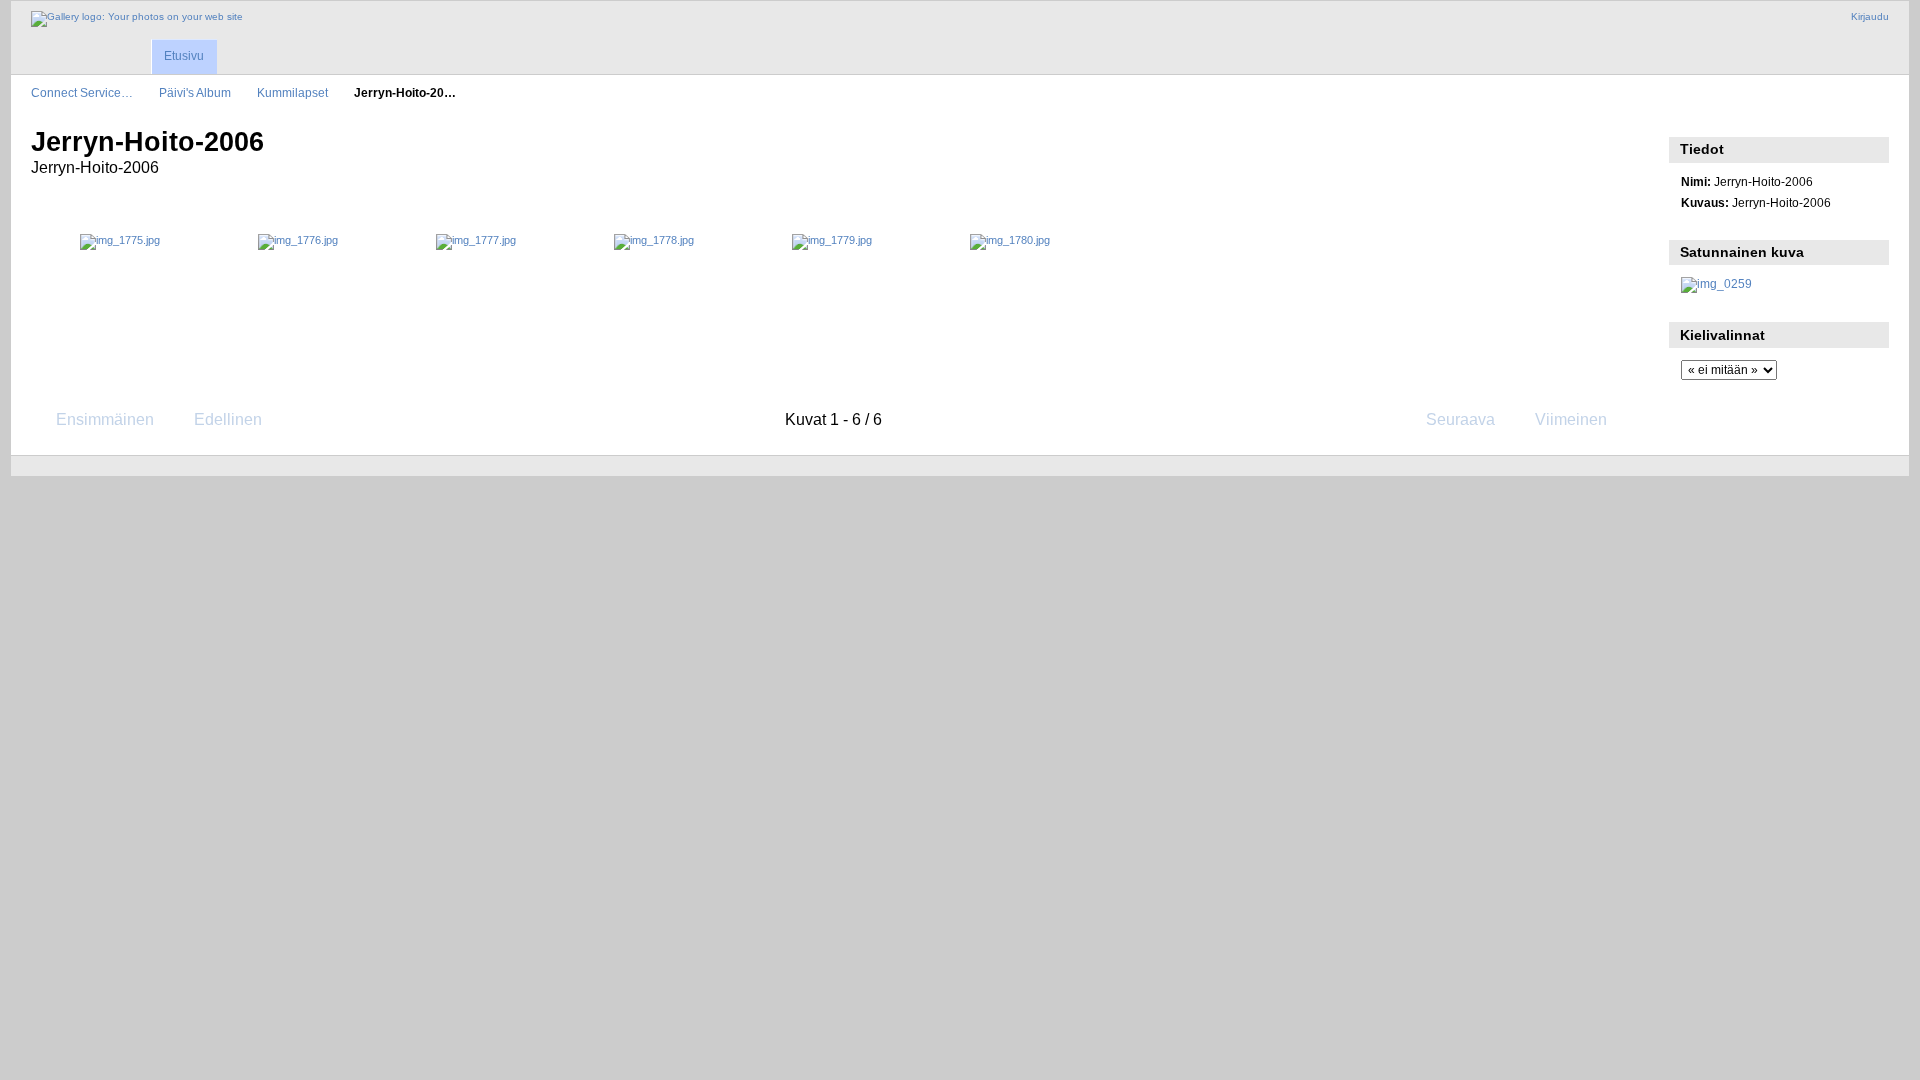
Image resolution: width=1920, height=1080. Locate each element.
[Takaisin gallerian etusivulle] (137, 19)
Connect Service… (82, 92)
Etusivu (184, 56)
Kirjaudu (1870, 16)
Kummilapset (292, 92)
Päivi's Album (195, 92)
